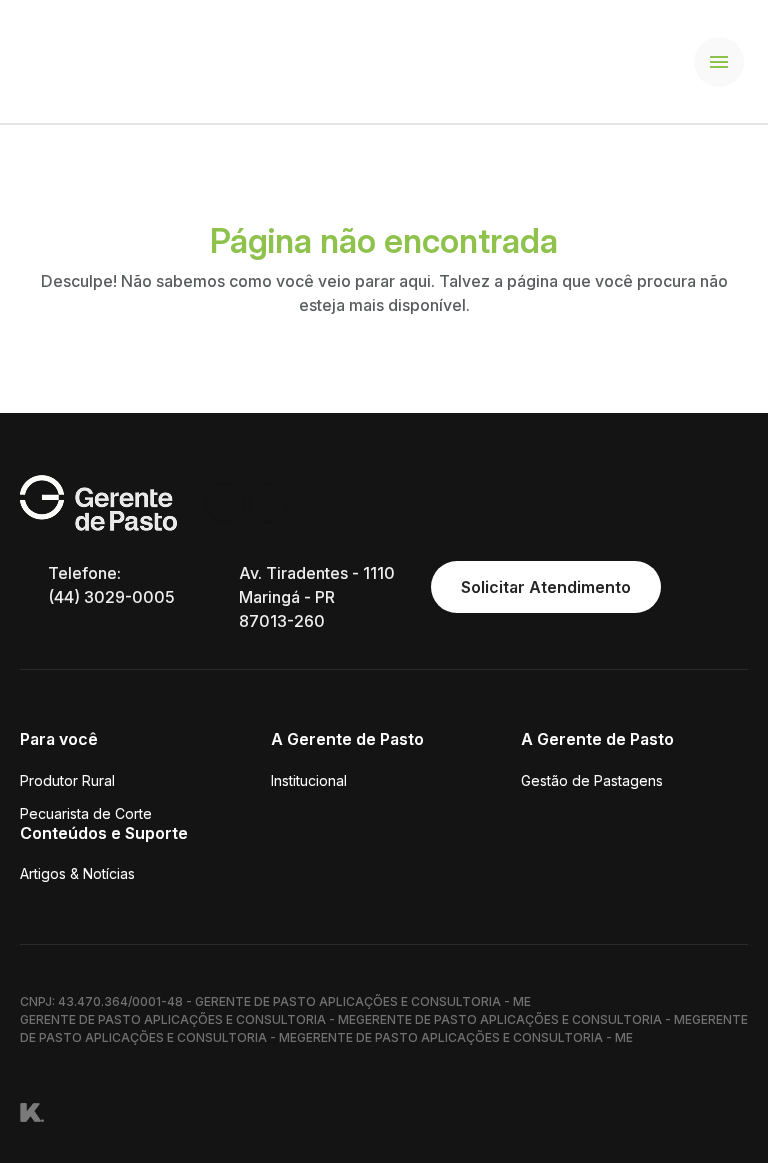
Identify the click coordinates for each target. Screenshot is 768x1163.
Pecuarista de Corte (86, 813)
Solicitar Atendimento (546, 587)
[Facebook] (269, 503)
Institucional (309, 780)
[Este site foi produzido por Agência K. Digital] (32, 1111)
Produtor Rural (67, 780)
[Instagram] (225, 503)
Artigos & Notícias (77, 873)
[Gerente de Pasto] (101, 60)
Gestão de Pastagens (592, 780)
